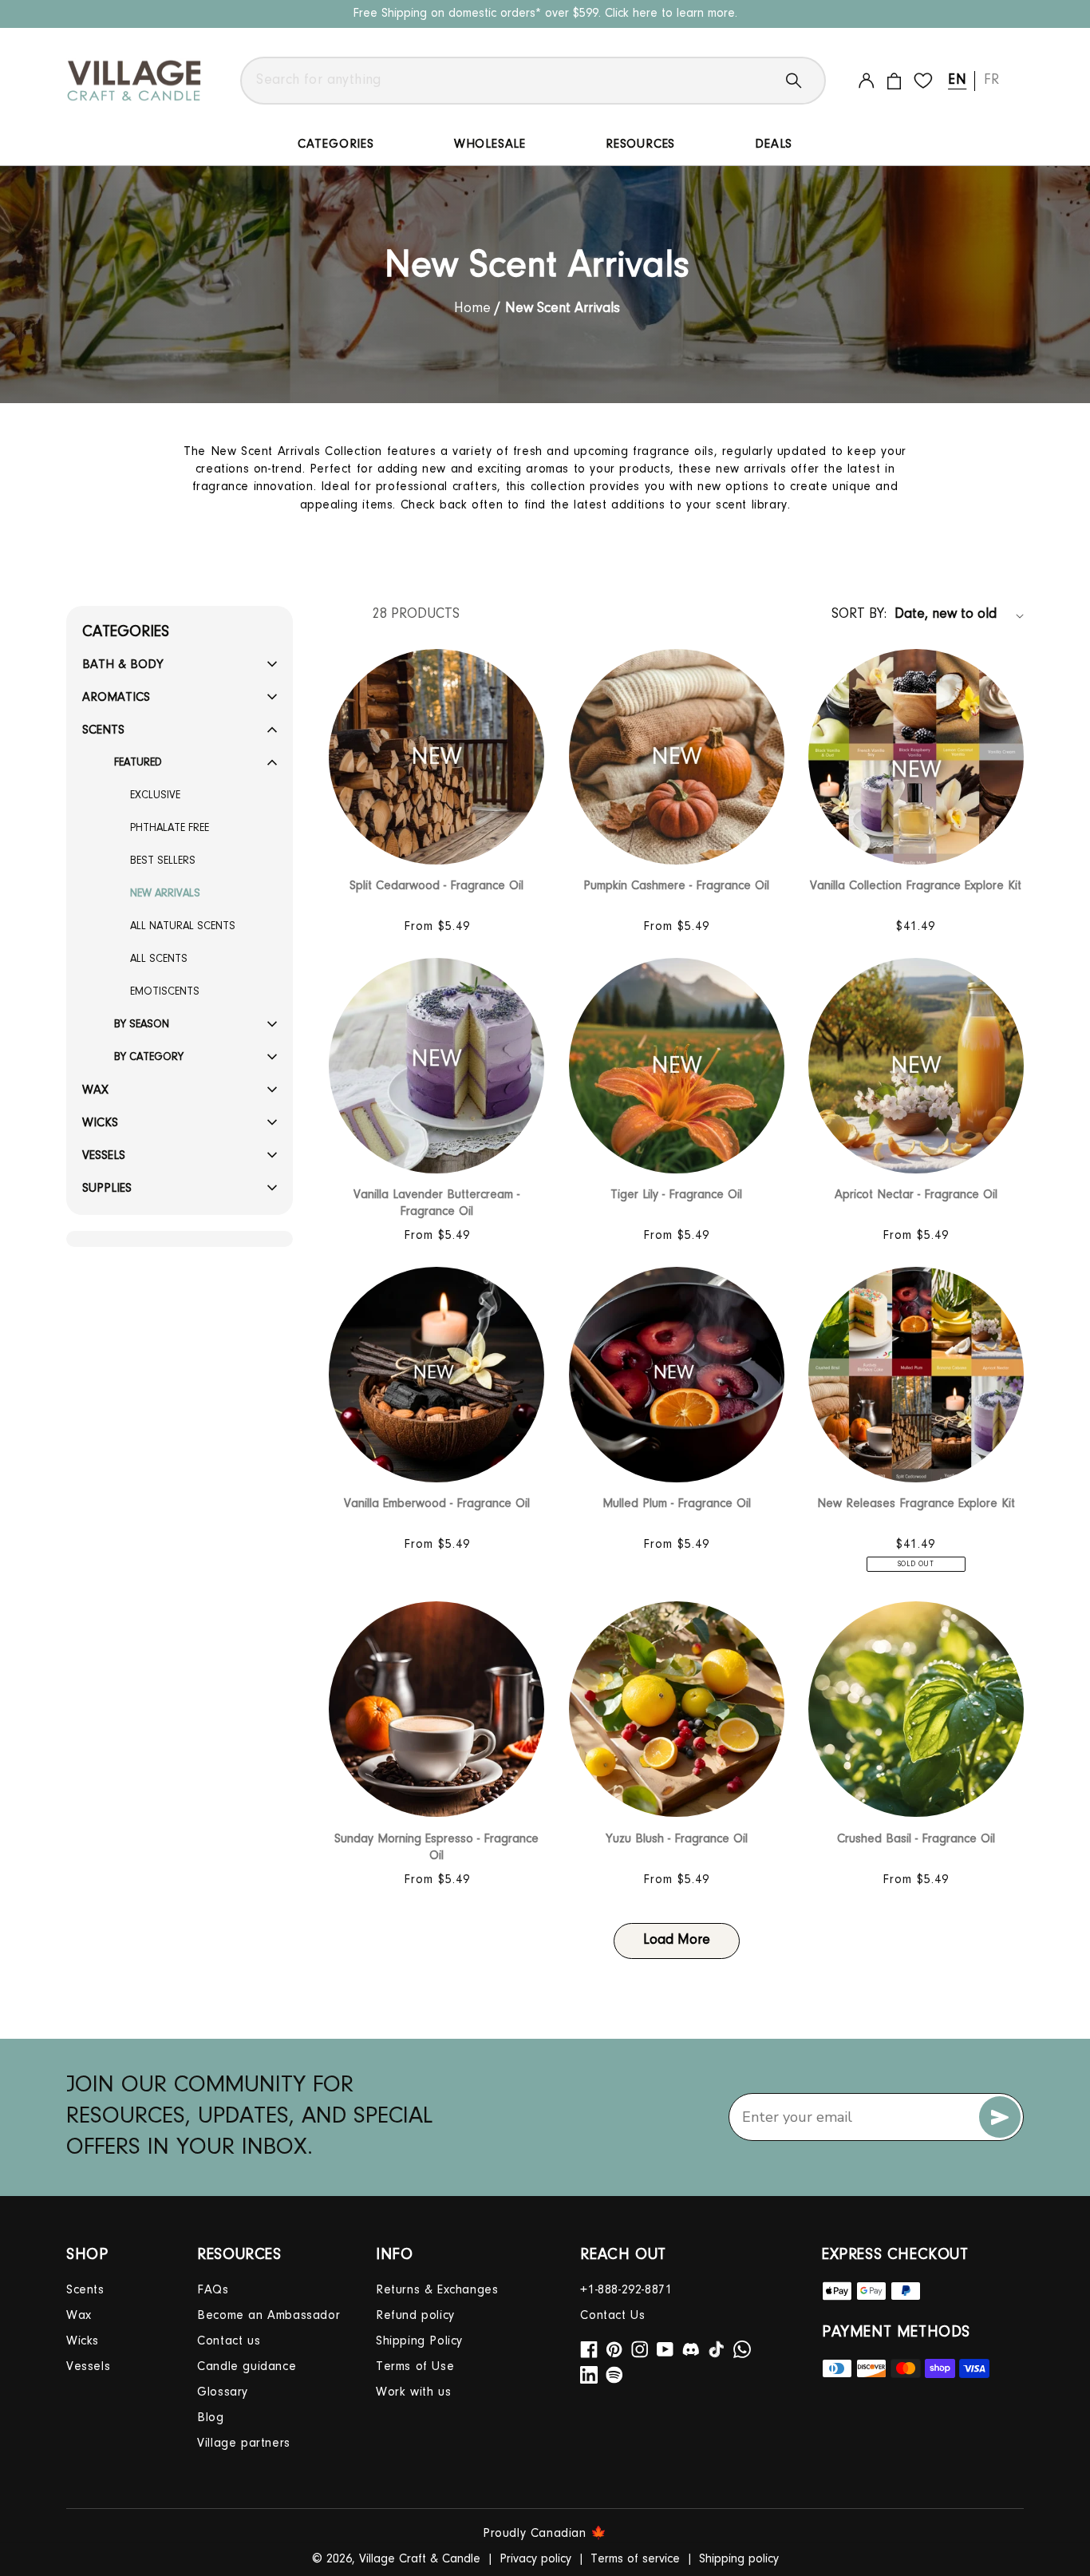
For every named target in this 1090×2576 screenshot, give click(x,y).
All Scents (159, 960)
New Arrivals (165, 894)
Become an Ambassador (269, 2316)
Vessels (88, 2367)
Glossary (223, 2392)
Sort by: (859, 615)
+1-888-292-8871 (626, 2290)
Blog (210, 2418)
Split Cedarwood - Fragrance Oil (436, 886)
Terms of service (635, 2559)
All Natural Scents (183, 927)
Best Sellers (163, 861)
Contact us (229, 2341)
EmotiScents (165, 992)
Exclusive (155, 796)
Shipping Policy (419, 2341)
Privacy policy (535, 2559)
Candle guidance (247, 2367)
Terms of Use (415, 2367)
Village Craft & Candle (420, 2559)
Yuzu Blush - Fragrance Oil (677, 1839)
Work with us (413, 2392)
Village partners (244, 2443)
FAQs (213, 2290)
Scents (85, 2290)
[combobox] (533, 81)
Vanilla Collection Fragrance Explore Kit (916, 886)
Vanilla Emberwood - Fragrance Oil (437, 1504)
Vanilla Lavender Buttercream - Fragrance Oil (436, 1203)
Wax (79, 2316)
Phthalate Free (170, 829)
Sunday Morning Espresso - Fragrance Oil (436, 1848)
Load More (677, 1941)
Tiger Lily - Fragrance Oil (676, 1195)
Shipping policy (739, 2559)
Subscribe (1000, 2117)
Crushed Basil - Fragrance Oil (916, 1839)
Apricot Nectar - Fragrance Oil (916, 1195)
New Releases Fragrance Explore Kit (916, 1504)
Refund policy (415, 2316)
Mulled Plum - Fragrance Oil (677, 1504)
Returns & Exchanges (437, 2290)
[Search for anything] (806, 81)
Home (474, 309)
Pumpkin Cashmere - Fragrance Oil (676, 886)
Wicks (83, 2341)
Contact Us (612, 2316)
